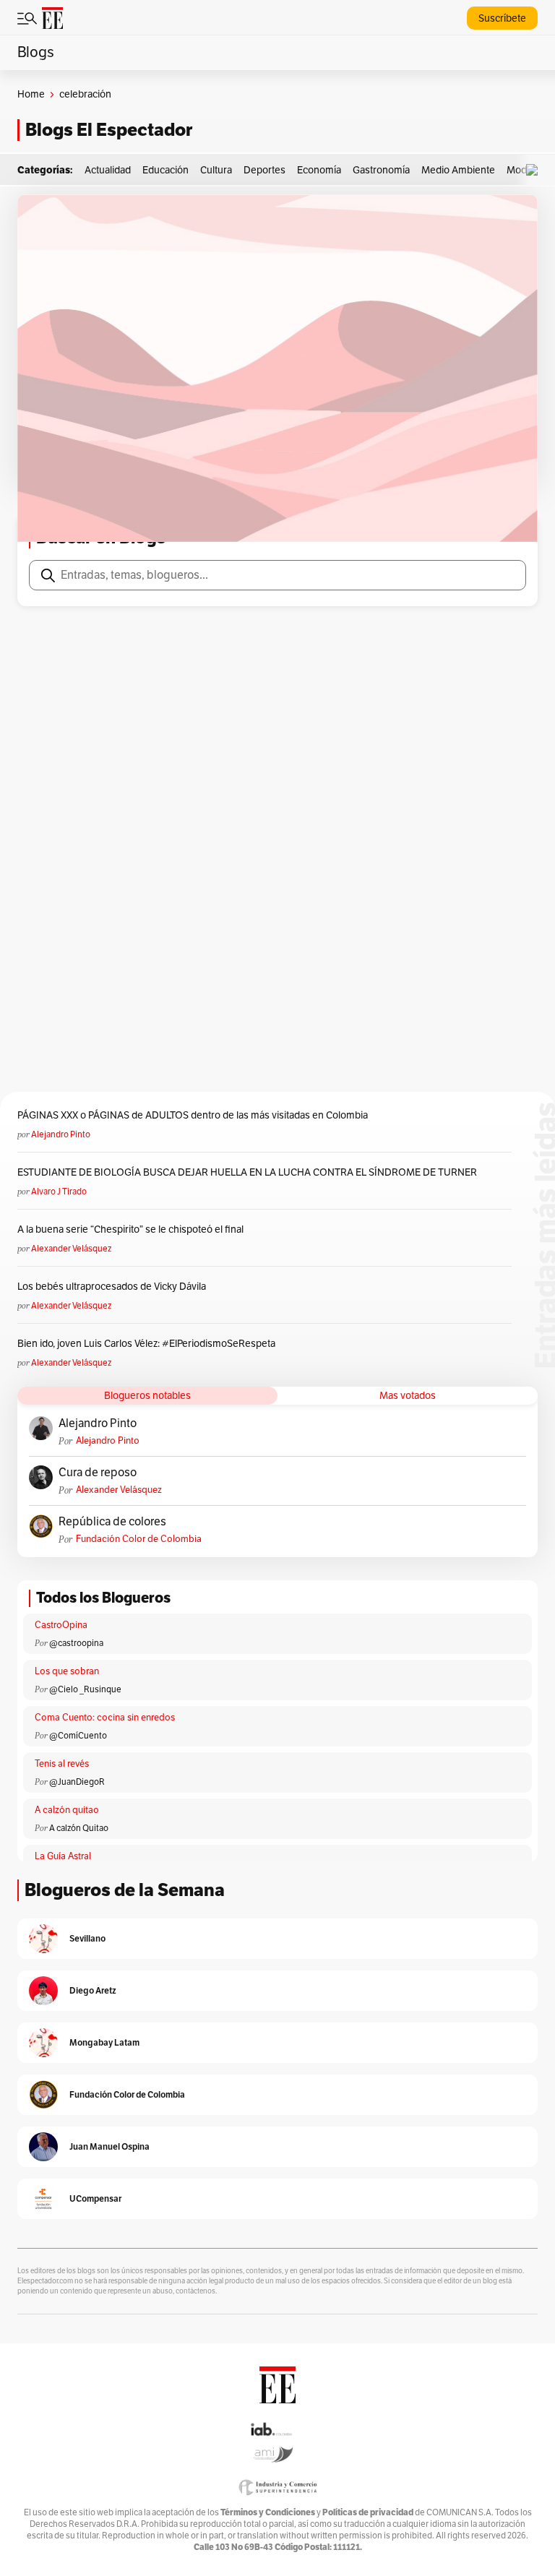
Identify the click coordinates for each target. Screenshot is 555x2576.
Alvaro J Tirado (59, 1192)
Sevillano (87, 1938)
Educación (165, 170)
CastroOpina (61, 1625)
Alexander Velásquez (71, 1249)
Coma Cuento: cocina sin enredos (105, 1718)
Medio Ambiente (458, 170)
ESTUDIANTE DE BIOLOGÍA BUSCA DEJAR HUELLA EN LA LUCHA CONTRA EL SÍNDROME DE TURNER (247, 1172)
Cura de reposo (98, 1473)
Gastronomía (381, 170)
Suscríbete (502, 18)
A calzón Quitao (79, 1828)
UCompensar (95, 2198)
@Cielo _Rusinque (85, 1689)
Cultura (216, 170)
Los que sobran (67, 1671)
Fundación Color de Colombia (139, 1539)
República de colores (112, 1522)
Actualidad (108, 170)
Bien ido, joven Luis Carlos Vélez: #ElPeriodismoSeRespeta (146, 1344)
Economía (319, 170)
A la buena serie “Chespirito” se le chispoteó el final (130, 1229)
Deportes (264, 170)
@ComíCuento (78, 1736)
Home (31, 94)
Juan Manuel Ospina (109, 2146)
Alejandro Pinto (61, 1134)
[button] (535, 170)
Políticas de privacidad (368, 2512)
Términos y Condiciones (268, 2512)
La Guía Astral (63, 1856)
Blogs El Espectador (109, 130)
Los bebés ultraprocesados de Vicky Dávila (114, 1287)
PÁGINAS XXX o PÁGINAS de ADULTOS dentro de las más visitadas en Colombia (193, 1115)
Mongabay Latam (104, 2042)
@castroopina (76, 1643)
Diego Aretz (93, 1990)
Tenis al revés (62, 1764)
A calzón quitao (67, 1810)
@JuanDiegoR (77, 1782)
